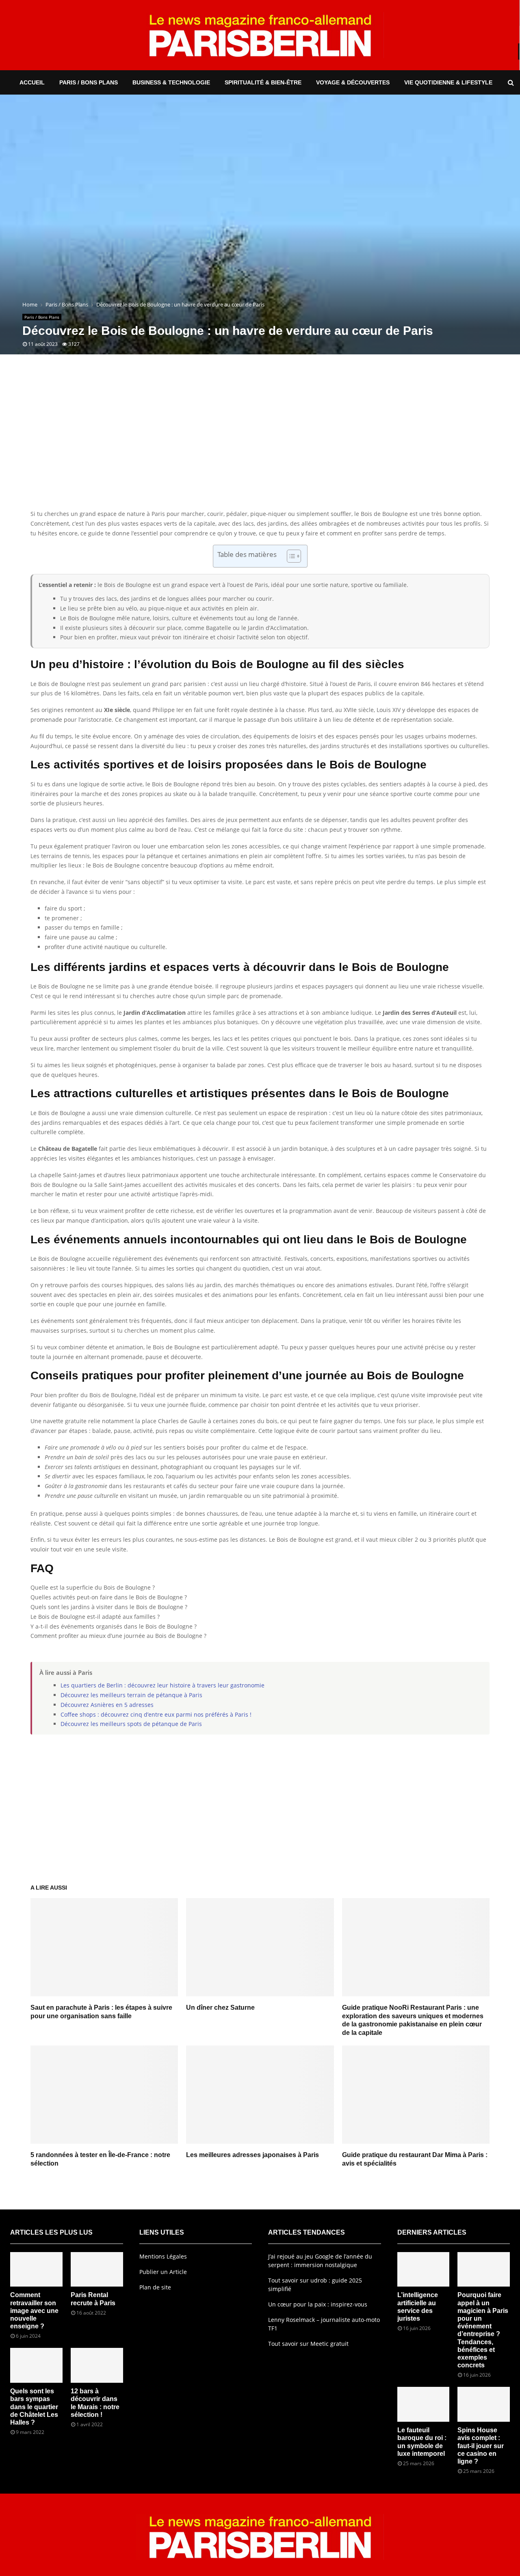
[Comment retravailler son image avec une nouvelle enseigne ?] (36, 2270)
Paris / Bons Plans (89, 82)
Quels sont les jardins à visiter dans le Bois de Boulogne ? (109, 1607)
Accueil (32, 82)
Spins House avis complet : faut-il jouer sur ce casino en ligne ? (481, 2446)
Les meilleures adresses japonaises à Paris (252, 2155)
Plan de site (155, 2287)
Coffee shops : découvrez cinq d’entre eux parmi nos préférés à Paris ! (156, 1714)
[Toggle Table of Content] (290, 556)
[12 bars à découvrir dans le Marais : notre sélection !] (97, 2365)
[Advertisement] (260, 444)
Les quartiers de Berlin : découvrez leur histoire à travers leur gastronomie (162, 1685)
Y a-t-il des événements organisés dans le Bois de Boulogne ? (114, 1626)
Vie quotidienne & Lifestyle (448, 82)
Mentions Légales (163, 2256)
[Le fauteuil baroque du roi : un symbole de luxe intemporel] (424, 2404)
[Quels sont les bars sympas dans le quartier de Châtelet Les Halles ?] (36, 2365)
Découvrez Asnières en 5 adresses (107, 1705)
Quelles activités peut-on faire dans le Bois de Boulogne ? (109, 1597)
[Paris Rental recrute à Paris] (97, 2270)
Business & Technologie (171, 82)
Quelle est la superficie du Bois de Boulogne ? (93, 1587)
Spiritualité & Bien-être (263, 82)
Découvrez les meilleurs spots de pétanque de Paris (131, 1724)
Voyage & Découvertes (353, 82)
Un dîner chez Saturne (220, 2008)
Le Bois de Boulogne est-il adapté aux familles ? (95, 1617)
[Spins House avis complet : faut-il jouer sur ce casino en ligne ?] (484, 2404)
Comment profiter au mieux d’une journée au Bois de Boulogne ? (118, 1636)
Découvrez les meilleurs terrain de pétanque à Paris (131, 1695)
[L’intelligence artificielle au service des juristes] (424, 2270)
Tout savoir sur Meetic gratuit (308, 2344)
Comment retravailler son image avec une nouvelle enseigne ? (34, 2311)
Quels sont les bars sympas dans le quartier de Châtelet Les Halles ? (34, 2407)
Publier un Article (163, 2272)
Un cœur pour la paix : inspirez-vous (318, 2304)
